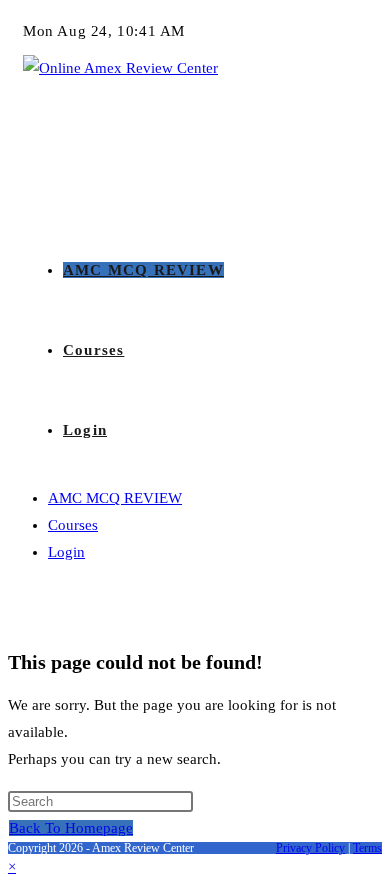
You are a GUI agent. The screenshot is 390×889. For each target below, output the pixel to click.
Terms (367, 848)
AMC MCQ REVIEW (115, 498)
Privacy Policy (310, 848)
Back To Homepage (71, 828)
